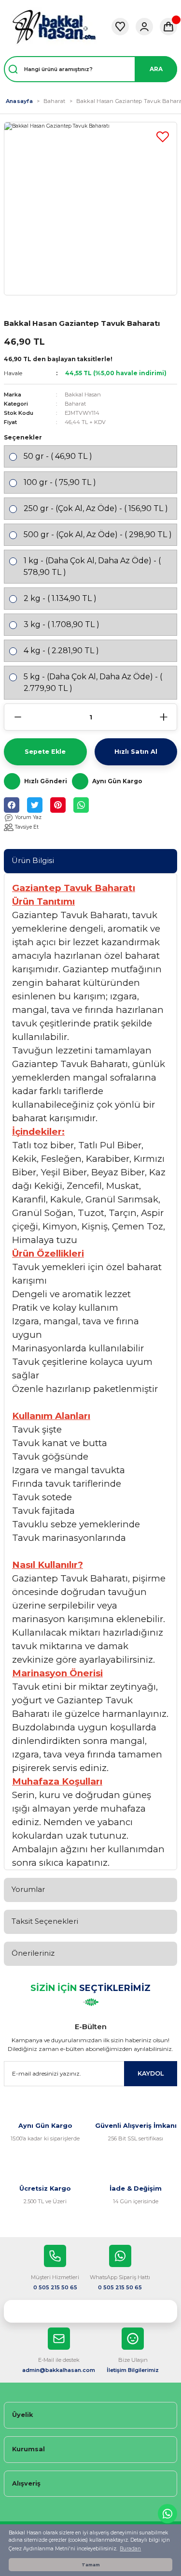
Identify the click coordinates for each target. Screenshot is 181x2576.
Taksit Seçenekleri (45, 1921)
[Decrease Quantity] (18, 717)
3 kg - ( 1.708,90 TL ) (62, 624)
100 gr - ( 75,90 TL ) (60, 482)
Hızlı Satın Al (136, 752)
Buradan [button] (130, 2549)
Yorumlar (28, 1889)
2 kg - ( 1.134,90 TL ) (60, 598)
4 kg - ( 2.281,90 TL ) (61, 651)
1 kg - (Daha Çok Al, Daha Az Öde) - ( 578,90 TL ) (92, 566)
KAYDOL (151, 2073)
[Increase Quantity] (163, 717)
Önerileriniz (33, 1953)
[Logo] (54, 27)
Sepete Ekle (45, 752)
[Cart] (168, 27)
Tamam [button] (91, 2565)
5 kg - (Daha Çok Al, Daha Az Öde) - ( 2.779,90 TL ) (93, 682)
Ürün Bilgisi (33, 860)
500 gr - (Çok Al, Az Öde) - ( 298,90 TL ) (98, 534)
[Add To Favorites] (163, 136)
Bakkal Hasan (83, 395)
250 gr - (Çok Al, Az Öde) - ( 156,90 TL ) (96, 508)
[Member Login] (144, 27)
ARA (156, 69)
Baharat (75, 404)
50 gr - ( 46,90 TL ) (58, 456)
